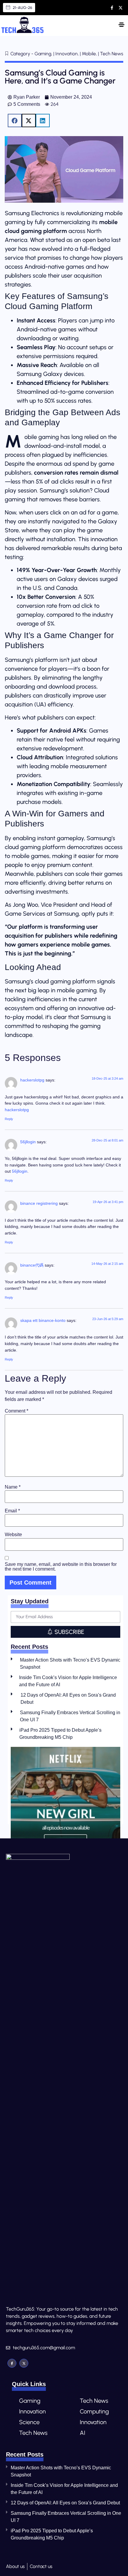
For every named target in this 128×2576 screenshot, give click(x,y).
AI (82, 2433)
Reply (9, 1119)
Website (13, 1535)
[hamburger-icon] (121, 26)
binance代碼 (32, 1265)
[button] (15, 121)
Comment (17, 1411)
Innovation (32, 2411)
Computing (94, 2411)
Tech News (33, 2433)
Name (13, 1487)
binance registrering (39, 1203)
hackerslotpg (32, 1080)
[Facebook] (12, 2363)
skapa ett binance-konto (43, 1320)
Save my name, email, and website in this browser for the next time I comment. (61, 1567)
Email (12, 1511)
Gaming (30, 2401)
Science (29, 2422)
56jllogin (28, 1142)
